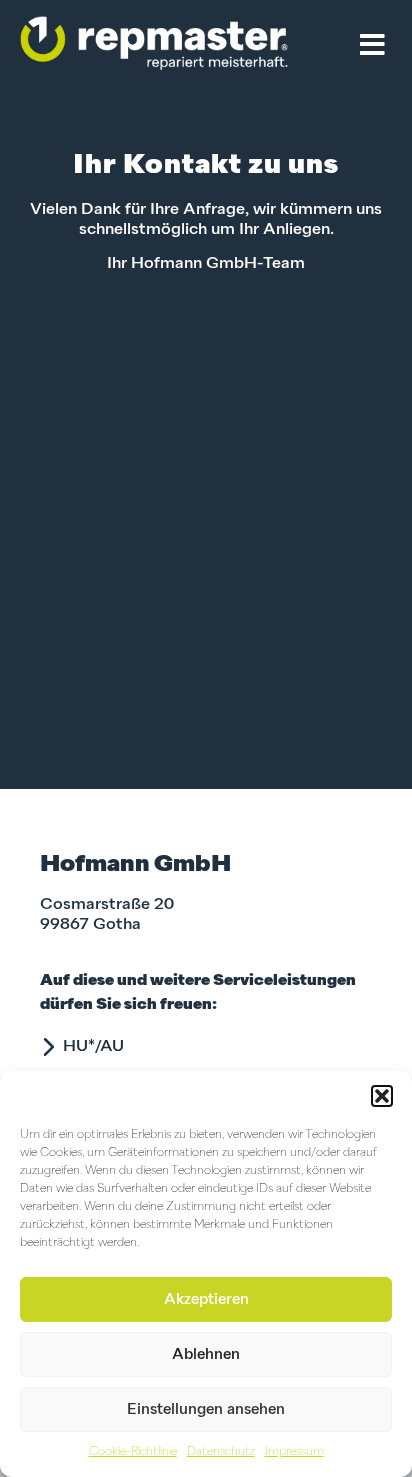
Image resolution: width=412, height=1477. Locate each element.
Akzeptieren (206, 1299)
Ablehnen (206, 1354)
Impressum (294, 1452)
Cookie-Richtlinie (133, 1452)
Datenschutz (221, 1452)
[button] (382, 1096)
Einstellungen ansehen (206, 1409)
